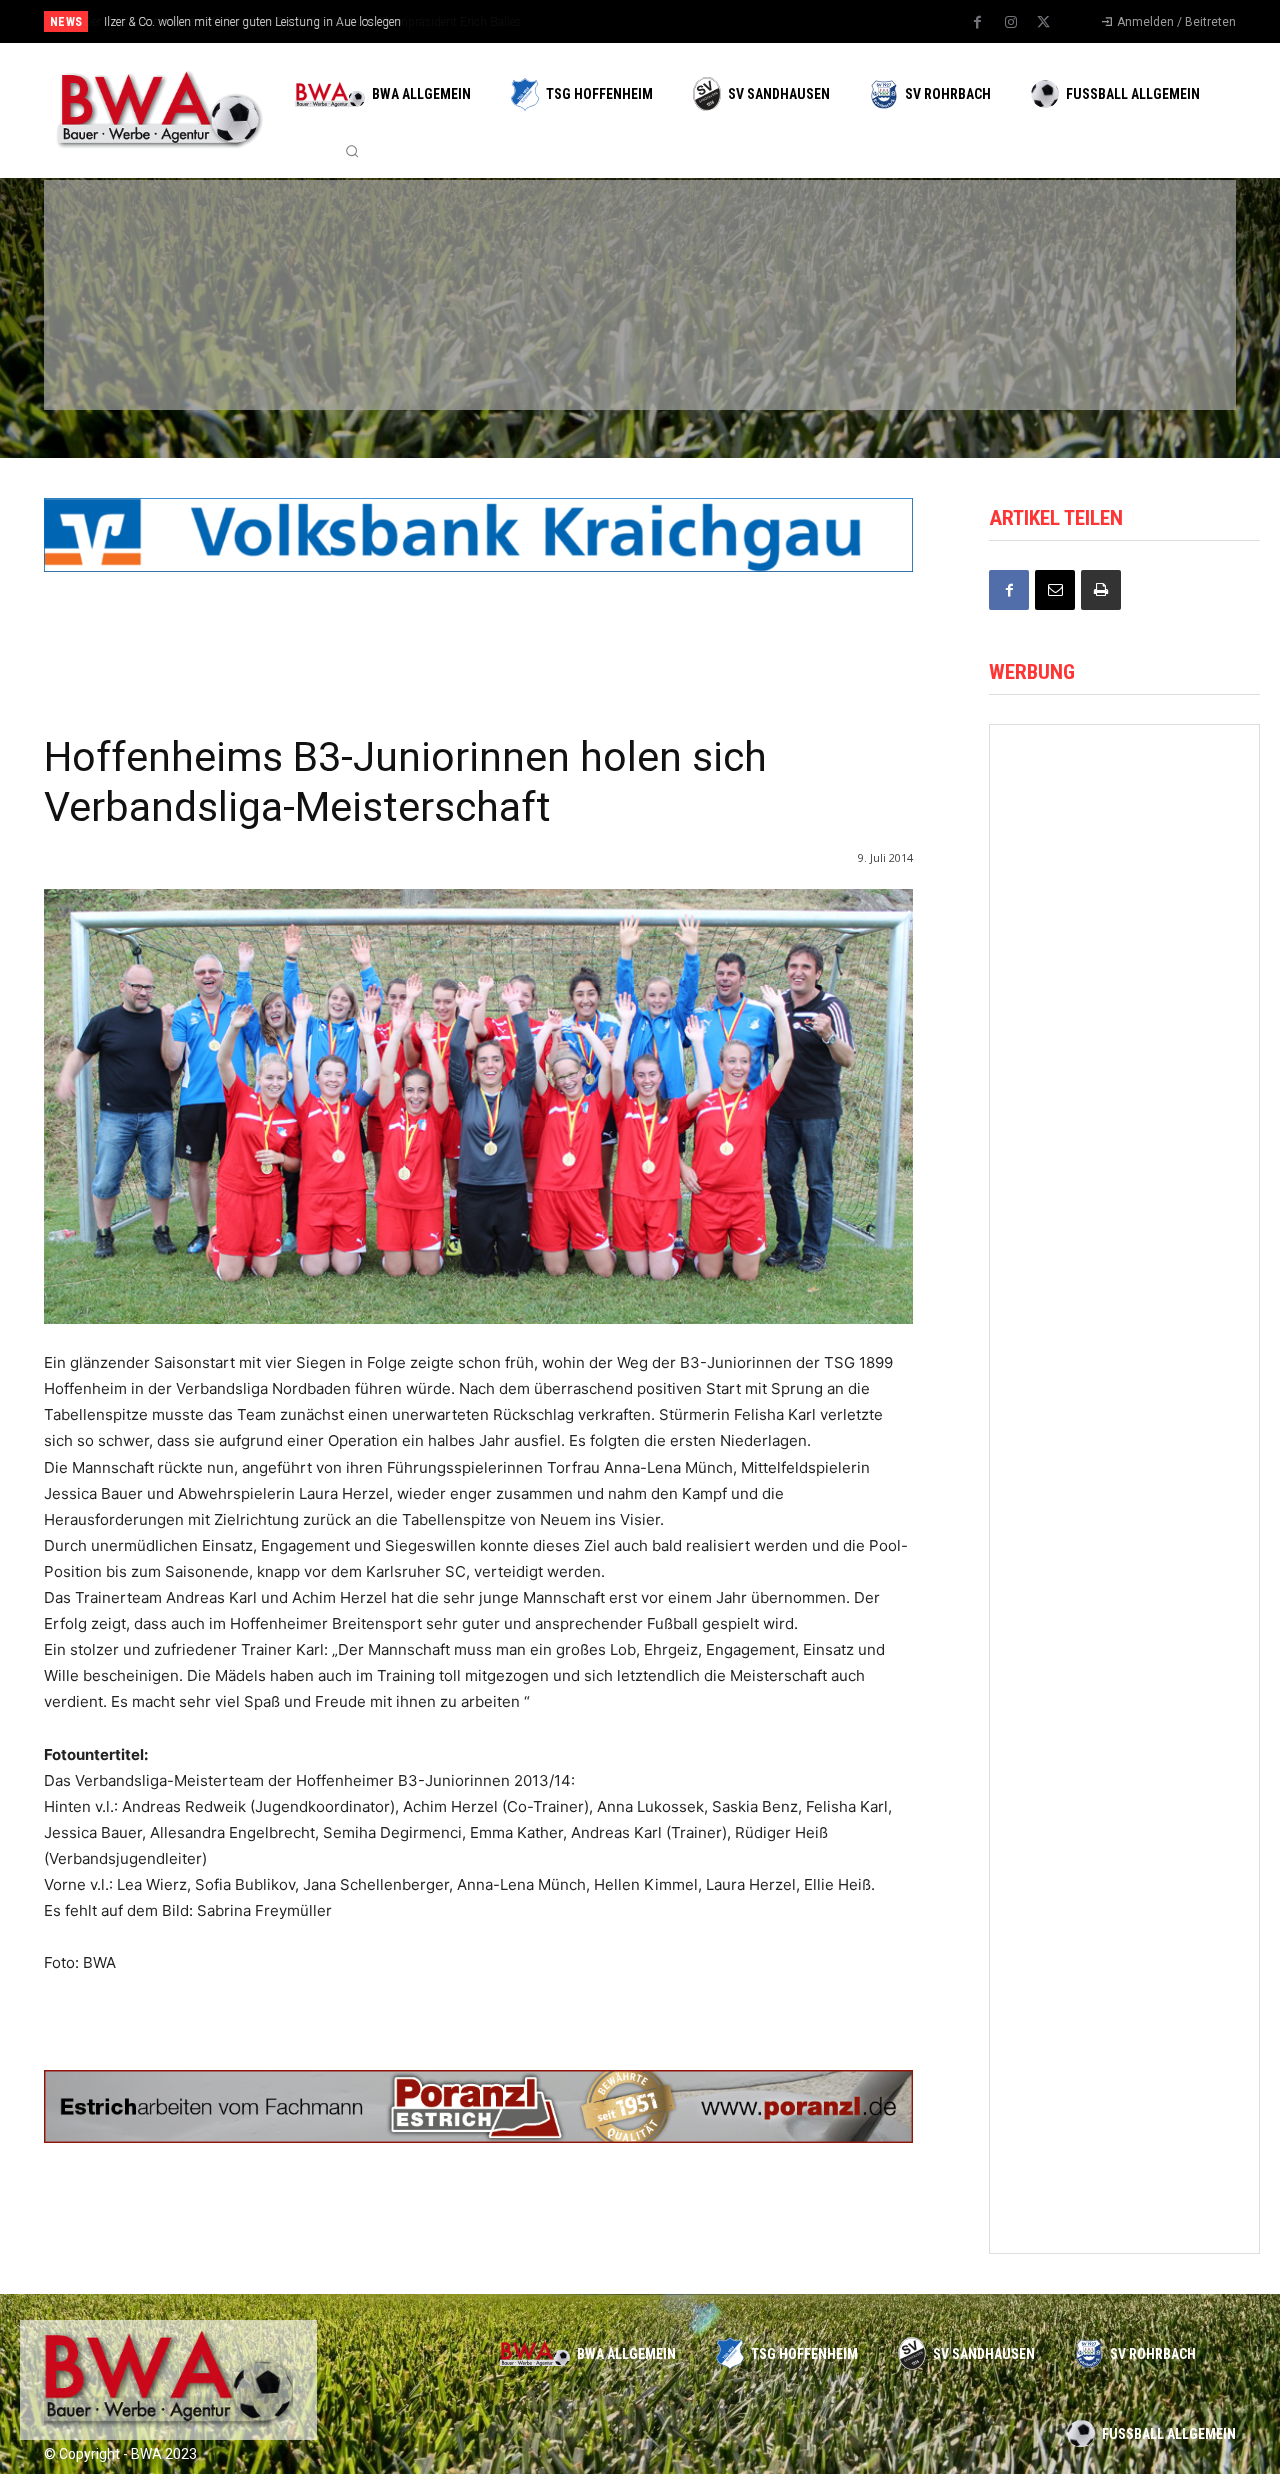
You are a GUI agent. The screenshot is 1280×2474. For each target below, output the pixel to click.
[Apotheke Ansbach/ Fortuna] (1124, 1130)
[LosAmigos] (726, 348)
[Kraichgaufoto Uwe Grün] (1124, 963)
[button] (352, 151)
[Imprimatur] (1110, 243)
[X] (1044, 23)
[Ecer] (726, 243)
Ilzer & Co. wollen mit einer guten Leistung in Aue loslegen (251, 22)
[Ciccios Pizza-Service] (1110, 348)
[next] (706, 21)
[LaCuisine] (150, 348)
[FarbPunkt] (342, 348)
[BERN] (534, 243)
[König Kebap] (918, 348)
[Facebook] (978, 23)
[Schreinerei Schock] (1124, 1465)
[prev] (674, 21)
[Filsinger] (150, 243)
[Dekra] (534, 348)
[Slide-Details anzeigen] (478, 535)
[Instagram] (1011, 23)
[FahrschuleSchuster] (918, 243)
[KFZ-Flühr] (342, 243)
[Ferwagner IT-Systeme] (1124, 1968)
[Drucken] (1101, 590)
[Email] (1055, 590)
